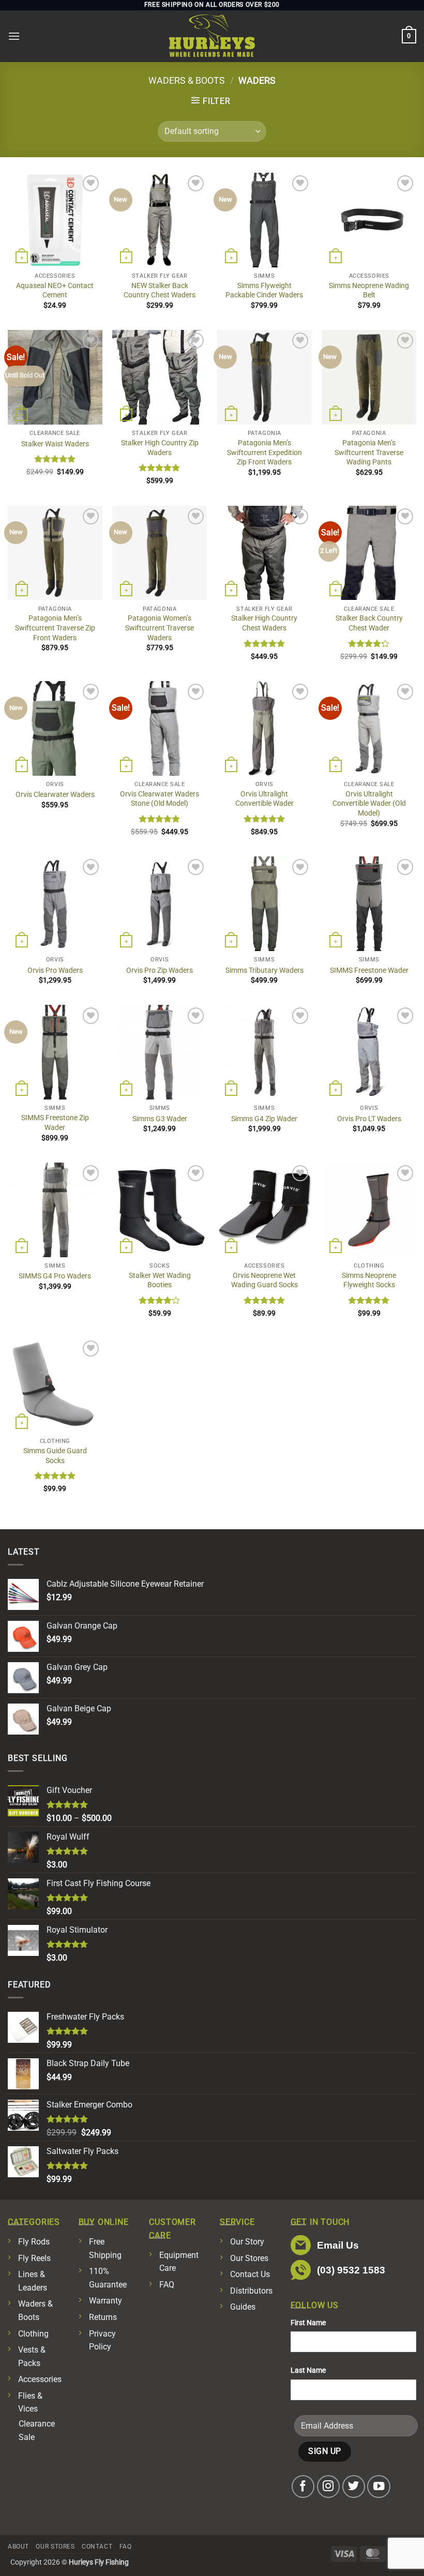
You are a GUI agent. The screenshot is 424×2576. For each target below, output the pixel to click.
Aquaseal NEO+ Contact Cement (55, 291)
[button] (14, 36)
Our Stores (249, 2258)
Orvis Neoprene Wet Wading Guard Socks (264, 1281)
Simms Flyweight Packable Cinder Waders (264, 291)
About (18, 2547)
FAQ (167, 2285)
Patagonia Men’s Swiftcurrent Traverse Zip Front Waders (55, 628)
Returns (103, 2317)
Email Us (338, 2245)
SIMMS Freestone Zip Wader (55, 1123)
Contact (97, 2547)
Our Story (247, 2242)
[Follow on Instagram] (329, 2487)
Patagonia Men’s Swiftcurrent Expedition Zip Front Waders (264, 453)
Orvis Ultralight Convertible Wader (264, 799)
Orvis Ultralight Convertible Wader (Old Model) (369, 804)
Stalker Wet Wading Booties (160, 1281)
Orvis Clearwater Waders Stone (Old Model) (160, 799)
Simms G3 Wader (160, 1119)
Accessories (40, 2379)
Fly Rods (34, 2242)
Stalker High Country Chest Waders (264, 623)
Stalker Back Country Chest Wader (369, 623)
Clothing (33, 2334)
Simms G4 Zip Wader (264, 1119)
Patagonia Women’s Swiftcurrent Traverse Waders (160, 628)
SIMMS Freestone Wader (369, 970)
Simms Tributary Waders (264, 970)
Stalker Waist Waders (55, 444)
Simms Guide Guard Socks (55, 1456)
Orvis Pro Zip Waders (160, 970)
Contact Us (250, 2274)
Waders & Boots (187, 80)
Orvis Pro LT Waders (369, 1119)
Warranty (105, 2301)
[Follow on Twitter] (354, 2487)
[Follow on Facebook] (303, 2487)
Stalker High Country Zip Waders (160, 448)
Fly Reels (34, 2258)
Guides (243, 2307)
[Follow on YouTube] (379, 2487)
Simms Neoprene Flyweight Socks (369, 1281)
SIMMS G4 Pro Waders (55, 1276)
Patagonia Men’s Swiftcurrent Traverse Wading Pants (369, 453)
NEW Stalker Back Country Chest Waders (160, 291)
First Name (308, 2323)
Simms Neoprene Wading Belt (369, 291)
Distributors (251, 2291)
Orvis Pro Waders (55, 970)
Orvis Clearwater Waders (55, 795)
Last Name (308, 2370)
